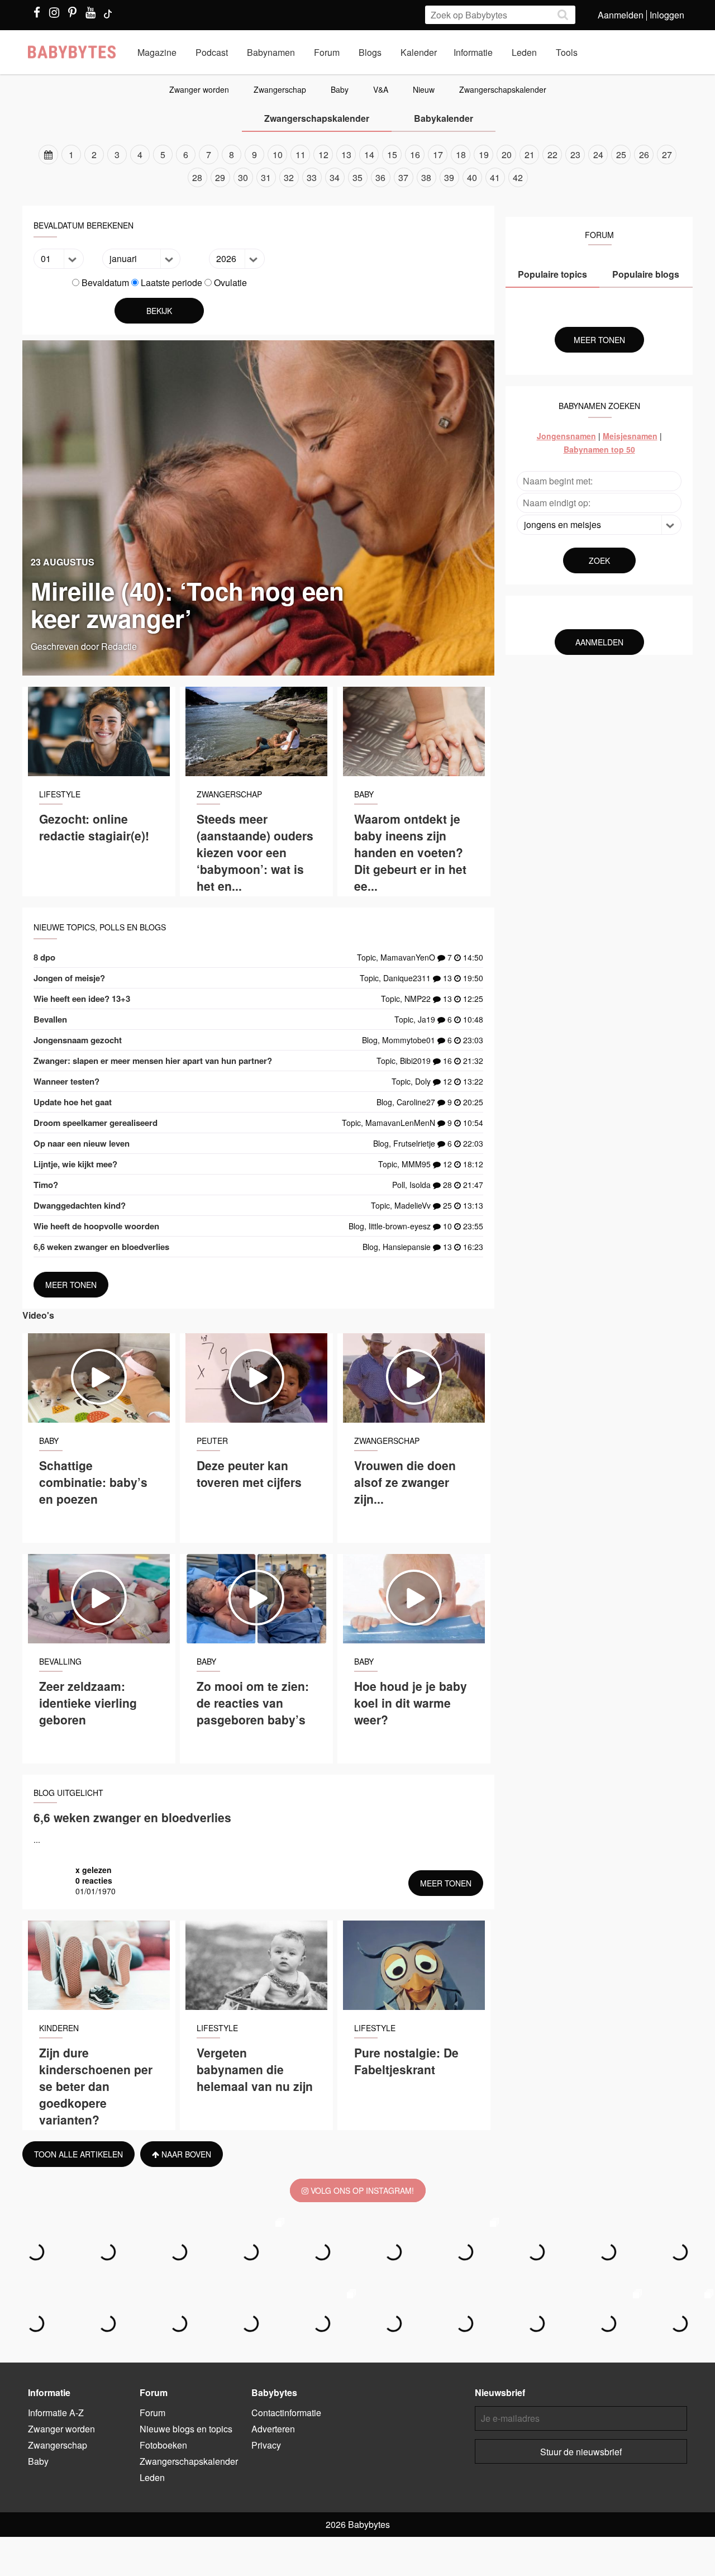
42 (518, 177)
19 (484, 155)
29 (220, 177)
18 (461, 155)
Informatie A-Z (56, 2413)
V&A (381, 89)
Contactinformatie (286, 2413)
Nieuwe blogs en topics (186, 2429)
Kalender (419, 52)
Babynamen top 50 (599, 449)
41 (495, 177)
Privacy (266, 2445)
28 (197, 177)
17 (438, 155)
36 (380, 177)
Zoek (599, 560)
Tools (567, 52)
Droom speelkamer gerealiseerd (96, 1123)
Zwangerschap (280, 89)
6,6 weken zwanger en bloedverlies (101, 1247)
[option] (357, 166)
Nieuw (424, 89)
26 (644, 155)
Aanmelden (621, 15)
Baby (340, 89)
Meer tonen (71, 1285)
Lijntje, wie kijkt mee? (75, 1164)
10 (278, 155)
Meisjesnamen (630, 436)
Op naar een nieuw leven (82, 1143)
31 (266, 177)
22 (552, 155)
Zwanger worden (199, 89)
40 (472, 177)
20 (507, 155)
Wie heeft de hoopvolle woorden (96, 1226)
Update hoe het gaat (73, 1102)
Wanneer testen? (66, 1081)
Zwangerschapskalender (503, 89)
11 (301, 155)
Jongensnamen (566, 436)
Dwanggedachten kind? (80, 1205)
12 (323, 155)
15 (392, 155)
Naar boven (185, 2154)
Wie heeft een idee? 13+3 (82, 999)
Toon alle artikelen (78, 2154)
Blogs (370, 52)
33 (312, 177)
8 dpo (44, 957)
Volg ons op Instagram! (361, 2190)
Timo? (46, 1185)
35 (357, 177)
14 (369, 155)
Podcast (212, 52)
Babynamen (271, 52)
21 (530, 155)
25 (621, 155)
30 (243, 177)
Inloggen (667, 15)
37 (403, 177)
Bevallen (50, 1019)
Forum (327, 52)
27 (667, 155)
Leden (524, 52)
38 (426, 177)
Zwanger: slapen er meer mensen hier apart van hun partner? (153, 1061)
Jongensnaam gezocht (78, 1040)
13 (346, 155)
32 (289, 177)
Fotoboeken (163, 2445)
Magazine (157, 52)
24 (598, 155)
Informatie (473, 52)
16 (415, 155)
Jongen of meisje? (69, 978)
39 (449, 177)
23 (575, 155)
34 (335, 177)
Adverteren (273, 2429)
